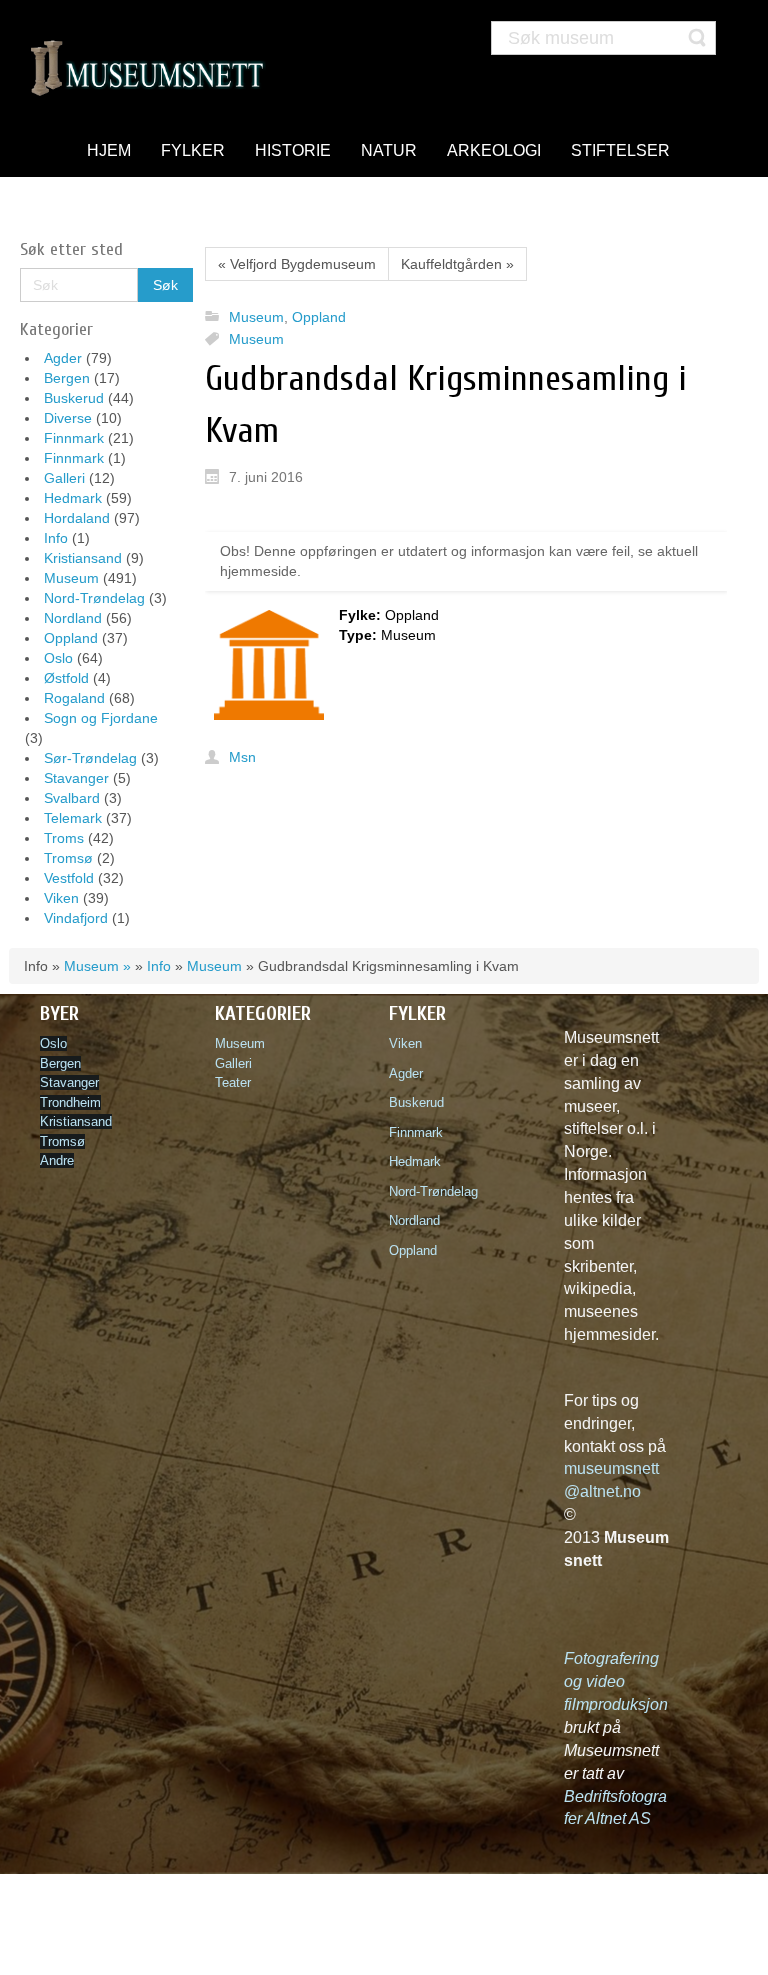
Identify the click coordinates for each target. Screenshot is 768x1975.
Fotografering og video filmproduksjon (616, 1681)
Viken (61, 898)
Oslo (58, 658)
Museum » (97, 966)
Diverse (68, 418)
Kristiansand (83, 558)
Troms (64, 838)
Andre (57, 1160)
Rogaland (74, 698)
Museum (71, 578)
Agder (63, 358)
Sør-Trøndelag (90, 758)
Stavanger (76, 778)
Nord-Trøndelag (94, 598)
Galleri (64, 478)
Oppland (71, 638)
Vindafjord (76, 918)
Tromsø (68, 858)
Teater (233, 1082)
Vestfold (69, 878)
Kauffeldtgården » (457, 264)
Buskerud (74, 398)
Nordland (73, 618)
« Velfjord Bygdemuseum (297, 264)
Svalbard (72, 798)
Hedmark (73, 498)
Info (56, 538)
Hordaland (77, 518)
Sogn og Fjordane (101, 718)
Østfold (66, 678)
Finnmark (74, 438)
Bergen (67, 378)
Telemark (73, 818)
